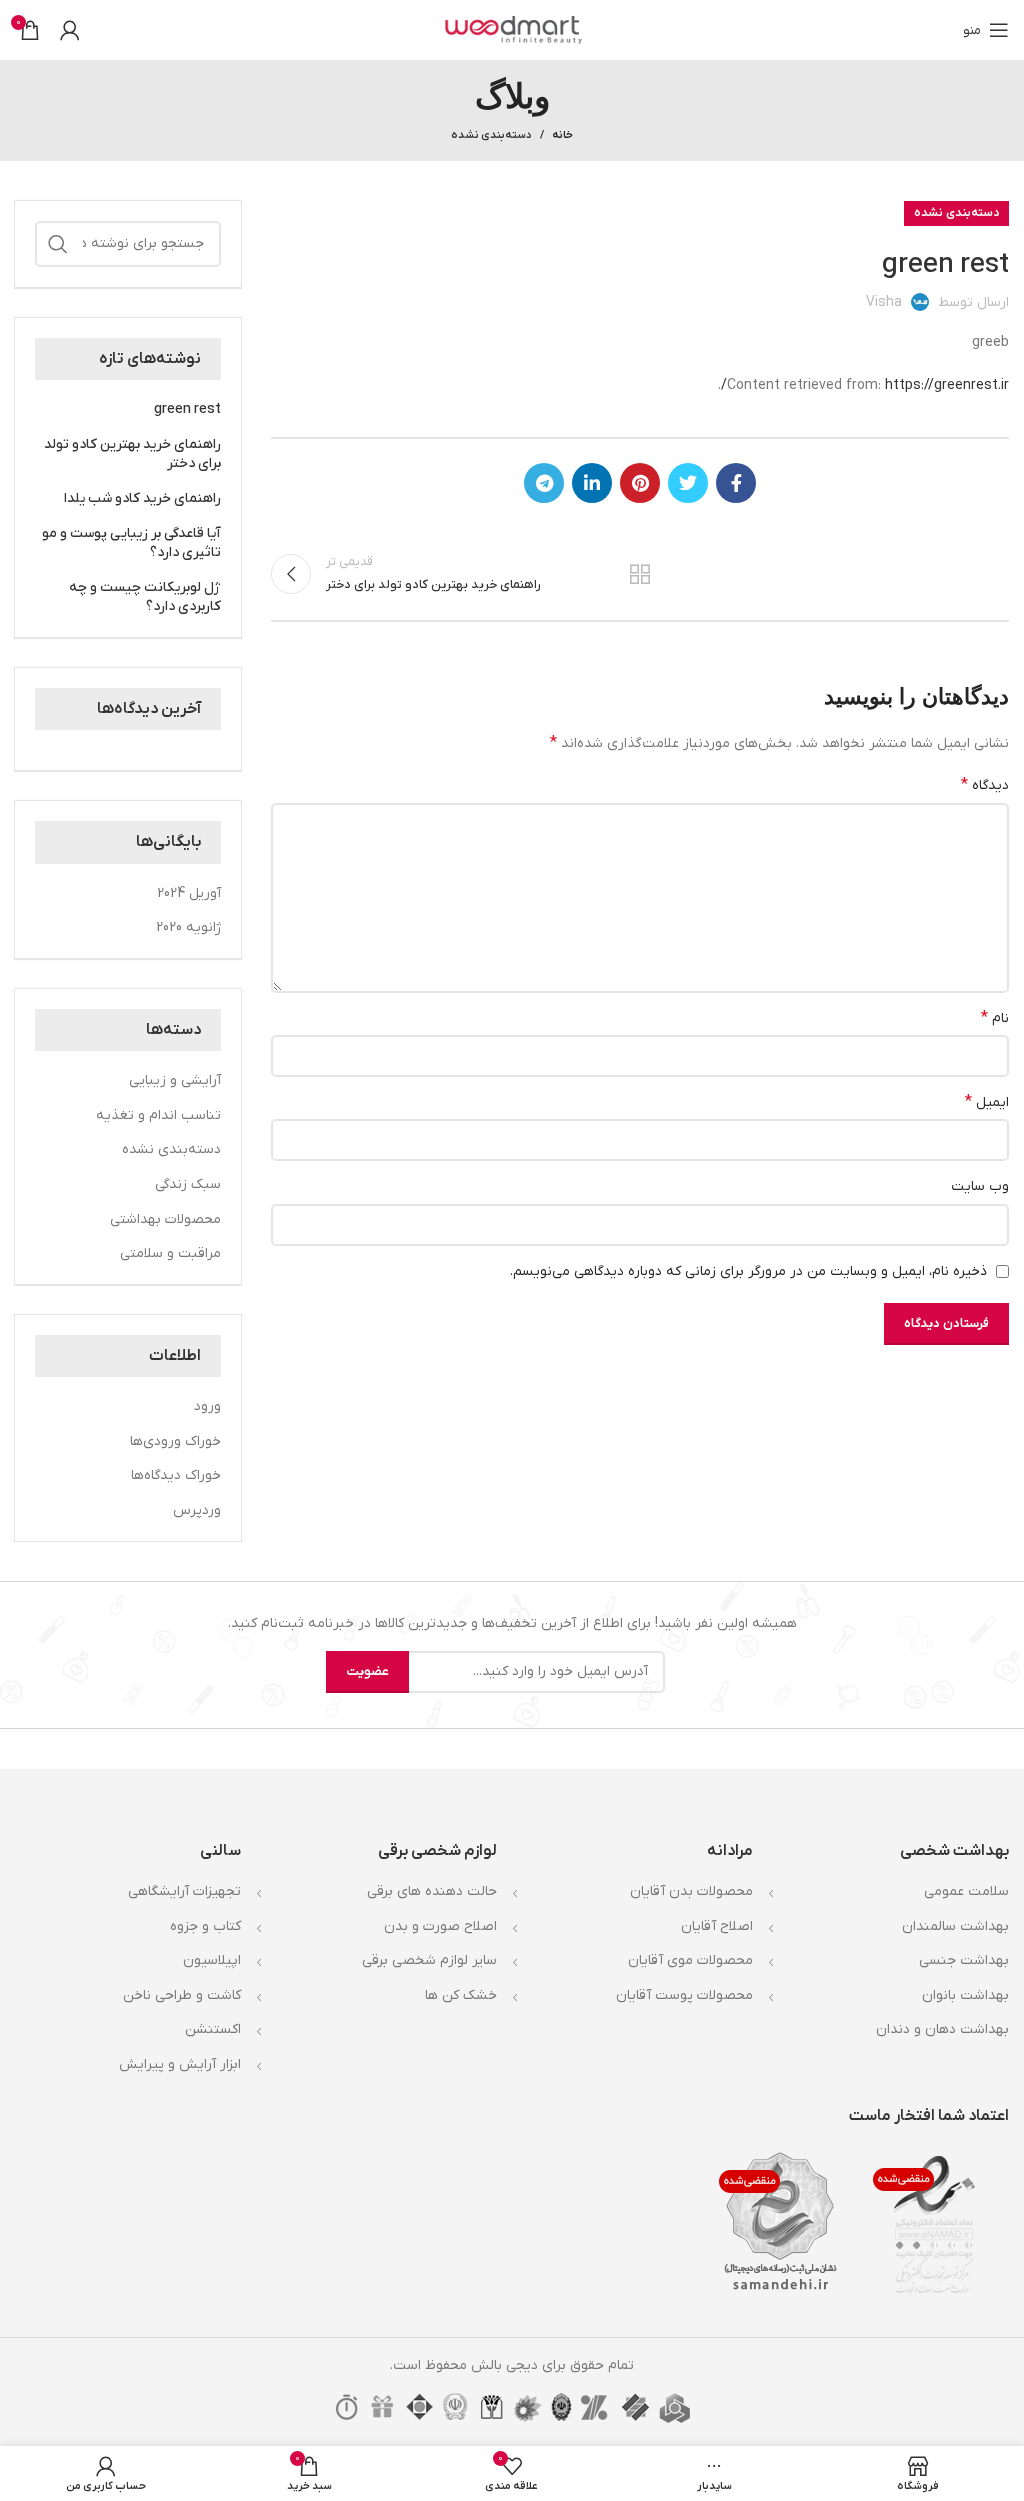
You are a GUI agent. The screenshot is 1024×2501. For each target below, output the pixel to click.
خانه (562, 135)
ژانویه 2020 (188, 927)
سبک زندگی (188, 1184)
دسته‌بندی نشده (491, 135)
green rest (187, 409)
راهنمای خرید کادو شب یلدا (142, 498)
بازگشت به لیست (640, 574)
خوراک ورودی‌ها (175, 1441)
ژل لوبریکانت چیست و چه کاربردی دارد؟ (145, 597)
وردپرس (197, 1510)
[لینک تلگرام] (544, 483)
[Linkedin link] (592, 483)
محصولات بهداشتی (165, 1219)
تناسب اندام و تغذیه (158, 1115)
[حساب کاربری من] (70, 30)
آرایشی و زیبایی (175, 1080)
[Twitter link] (688, 483)
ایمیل (987, 1102)
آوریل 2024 (189, 893)
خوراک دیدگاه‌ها (176, 1475)
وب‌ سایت (980, 1186)
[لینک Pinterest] (640, 483)
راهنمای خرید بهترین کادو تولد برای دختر (132, 454)
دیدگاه (985, 785)
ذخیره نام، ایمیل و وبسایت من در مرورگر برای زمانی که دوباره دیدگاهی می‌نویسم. (748, 1271)
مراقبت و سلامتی (170, 1253)
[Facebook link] (736, 483)
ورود (207, 1406)
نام (995, 1018)
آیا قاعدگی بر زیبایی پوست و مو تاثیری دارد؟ (131, 543)
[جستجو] (58, 244)
